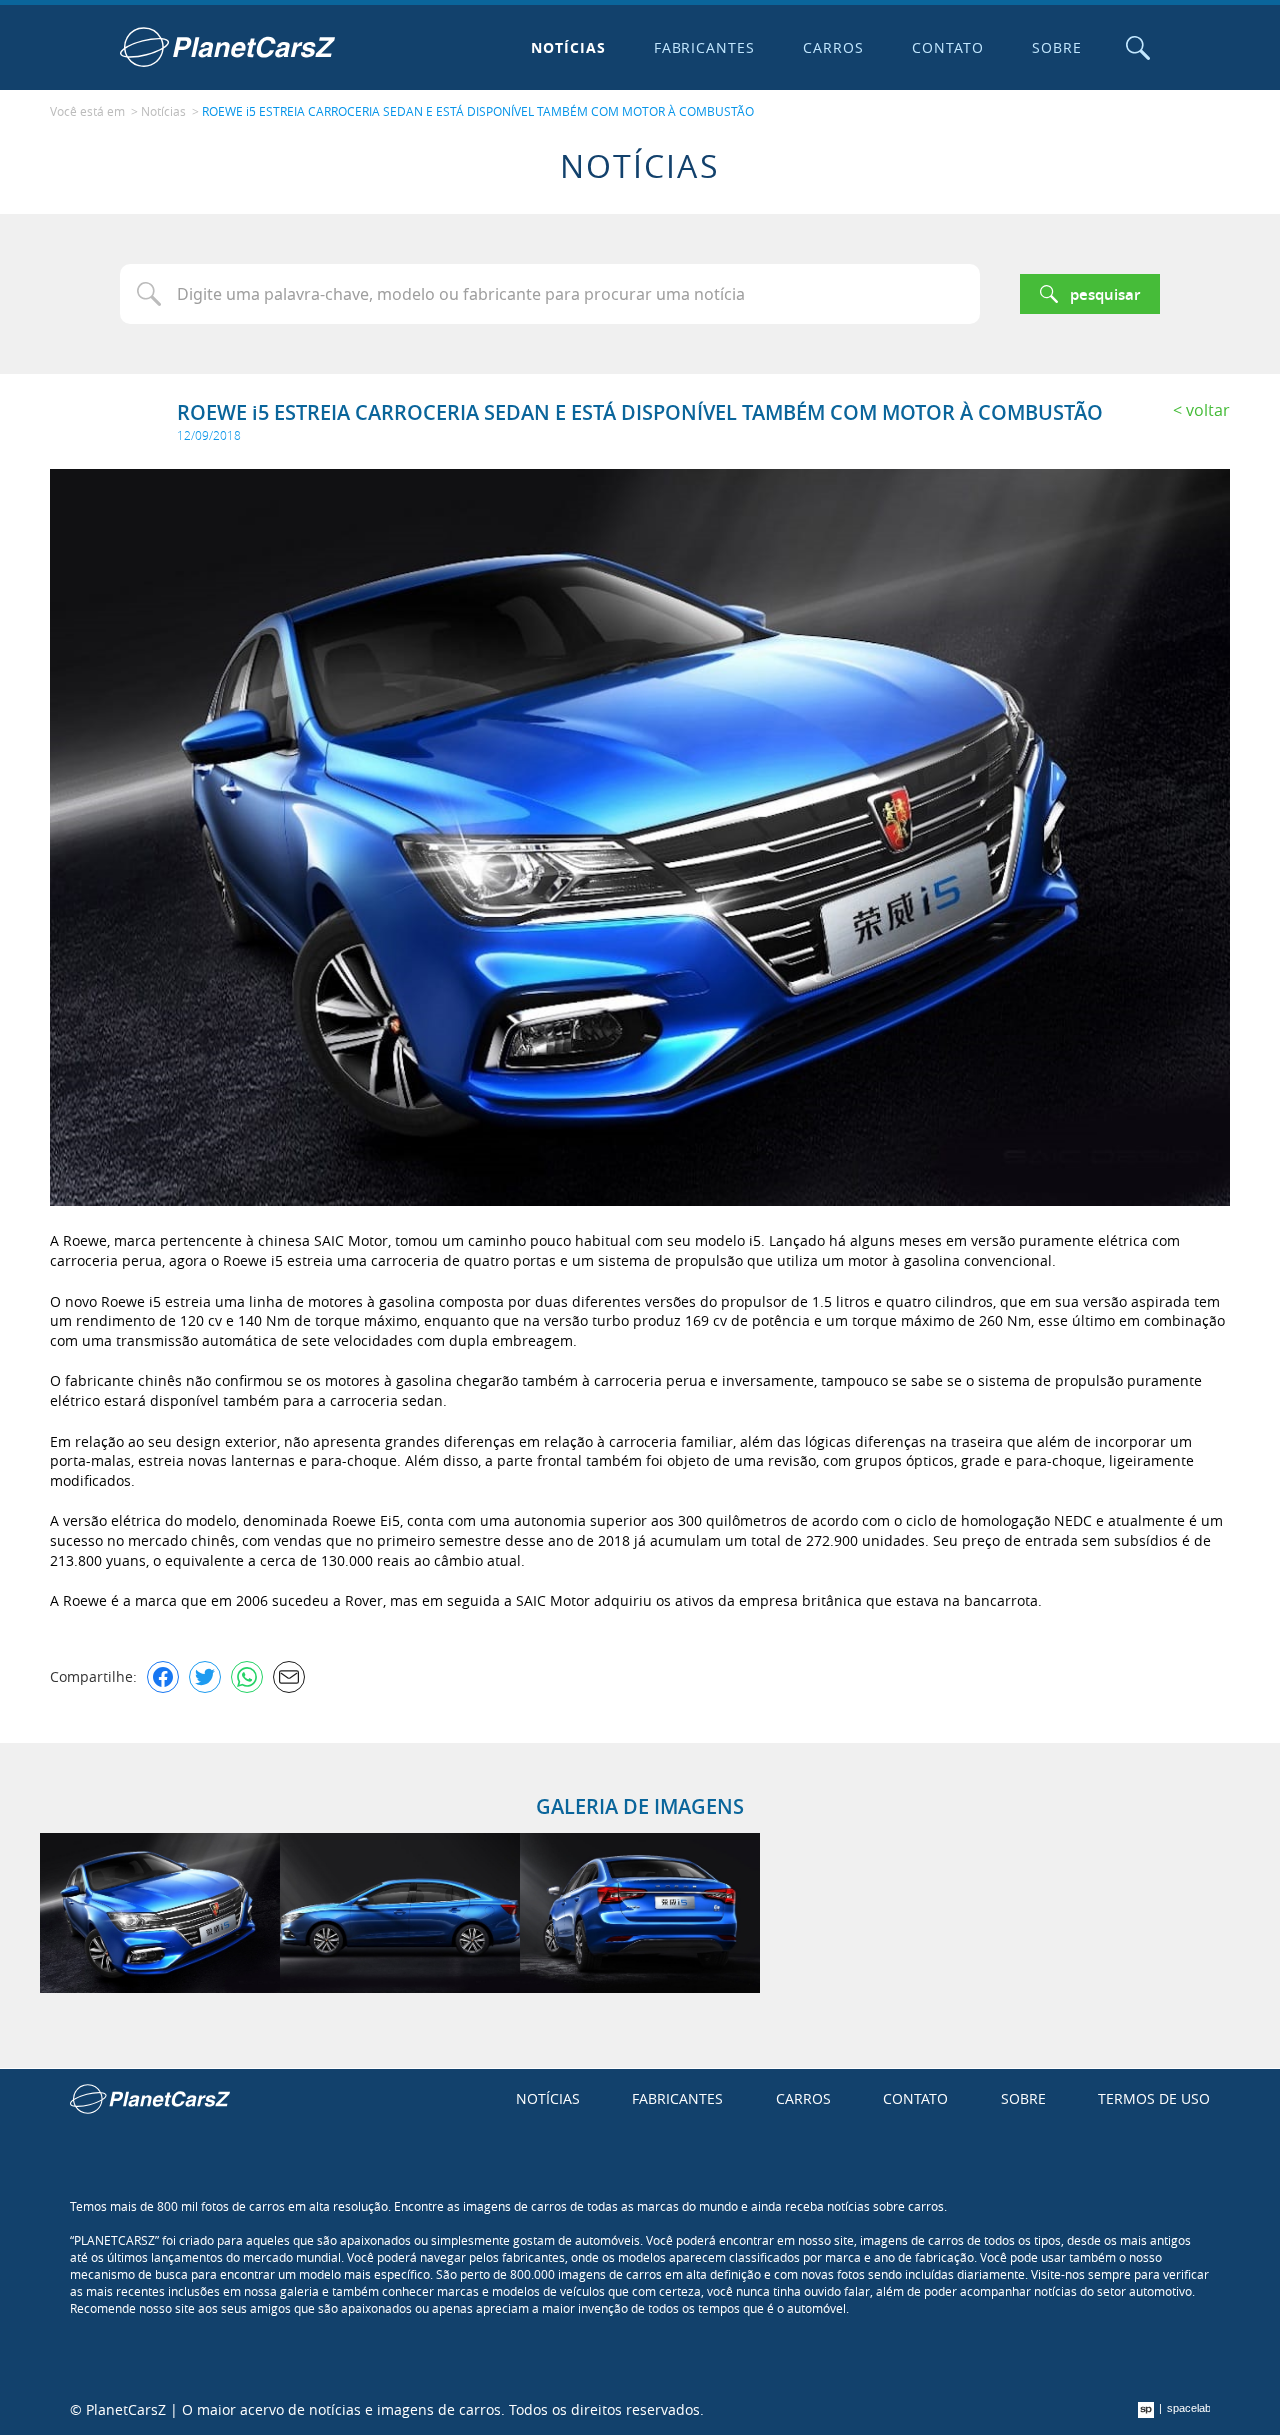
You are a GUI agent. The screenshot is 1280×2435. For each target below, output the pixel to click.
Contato (948, 47)
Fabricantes (705, 47)
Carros (833, 47)
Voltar (1208, 410)
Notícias (568, 47)
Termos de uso (1154, 2098)
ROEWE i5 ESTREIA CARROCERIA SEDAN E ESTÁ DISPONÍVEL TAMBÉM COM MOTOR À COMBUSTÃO (478, 111)
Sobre (1057, 47)
